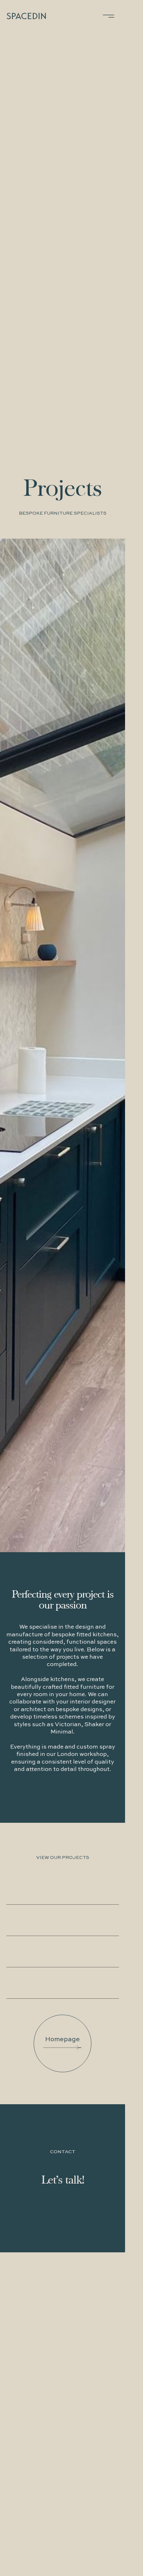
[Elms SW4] (63, 1920)
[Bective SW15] (63, 1889)
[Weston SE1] (63, 1983)
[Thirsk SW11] (63, 1952)
